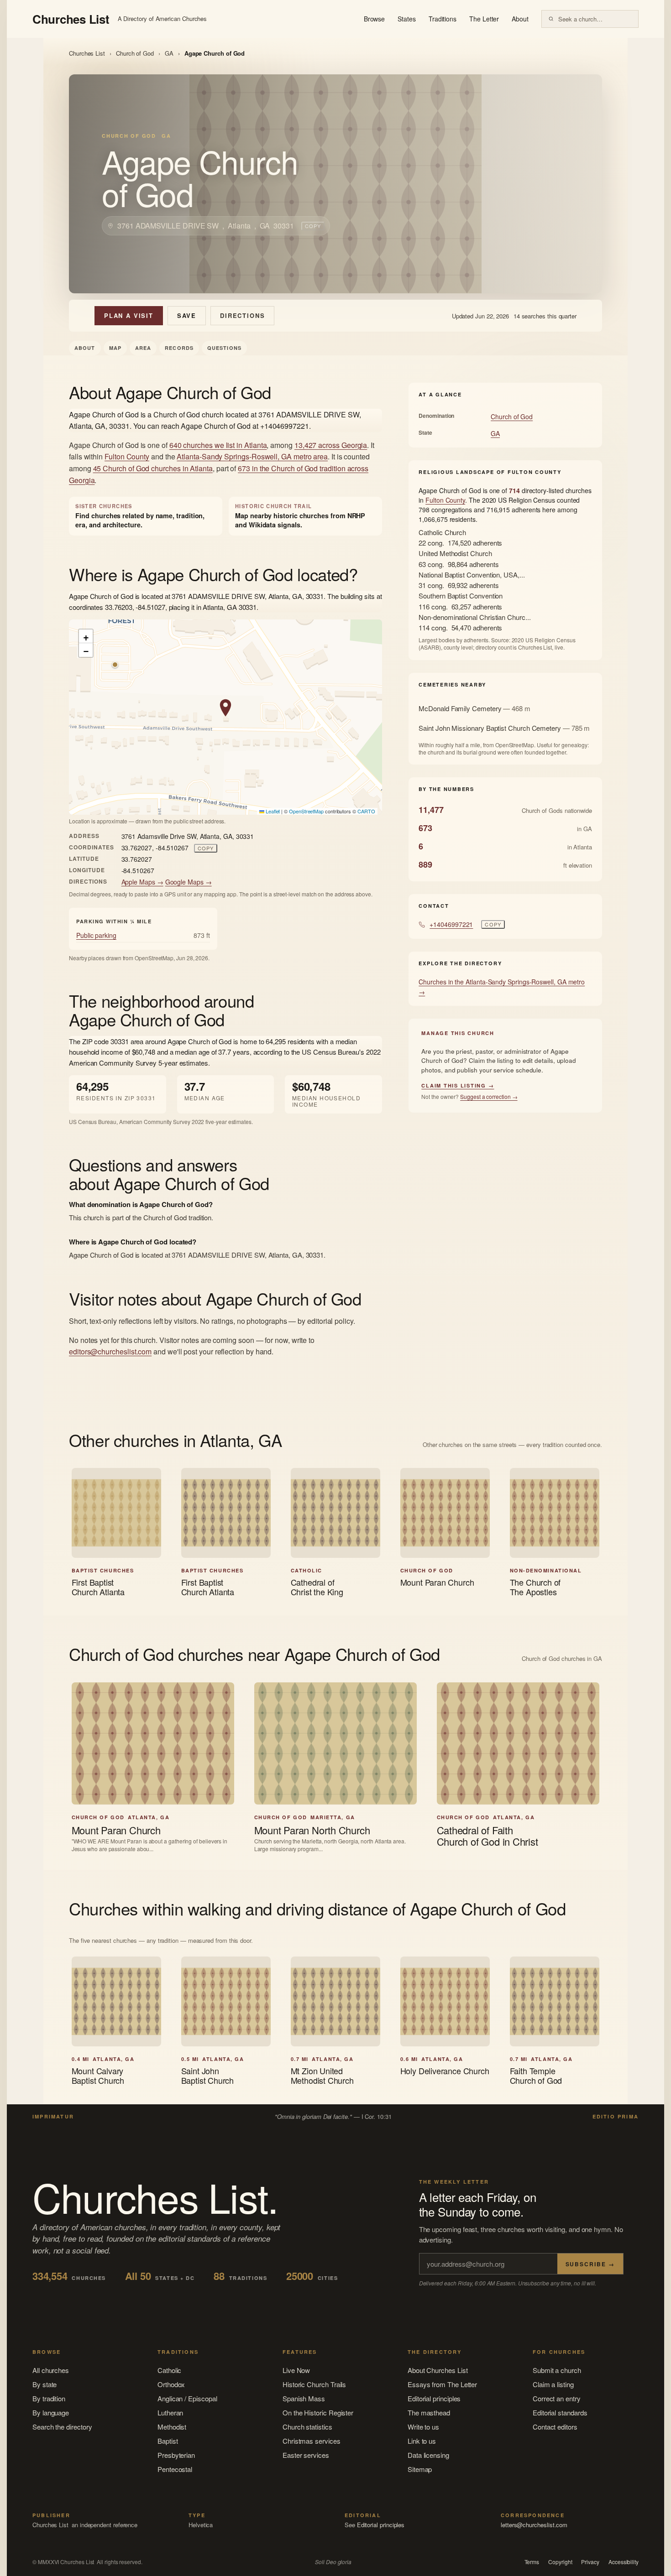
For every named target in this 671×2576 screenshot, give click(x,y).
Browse (375, 19)
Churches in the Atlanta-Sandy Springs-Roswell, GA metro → (502, 987)
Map (115, 348)
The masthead (429, 2412)
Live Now (296, 2370)
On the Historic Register (318, 2412)
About (520, 19)
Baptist (168, 2441)
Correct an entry (557, 2398)
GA (169, 53)
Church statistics (307, 2427)
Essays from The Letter (442, 2384)
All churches (51, 2370)
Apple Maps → (142, 882)
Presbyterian (176, 2455)
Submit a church (557, 2370)
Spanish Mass (304, 2398)
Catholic (169, 2370)
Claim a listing (553, 2384)
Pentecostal (175, 2469)
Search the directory (62, 2427)
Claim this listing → (458, 1085)
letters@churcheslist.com (534, 2525)
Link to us (422, 2441)
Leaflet (272, 811)
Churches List (87, 53)
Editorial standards (560, 2412)
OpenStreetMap (306, 811)
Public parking (96, 935)
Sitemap (420, 2469)
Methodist (172, 2427)
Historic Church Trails (314, 2384)
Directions (242, 315)
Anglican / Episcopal (187, 2398)
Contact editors (555, 2427)
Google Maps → (189, 882)
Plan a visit (129, 315)
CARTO (366, 811)
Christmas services (312, 2441)
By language (51, 2412)
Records (179, 348)
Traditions (443, 19)
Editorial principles (434, 2398)
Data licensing (428, 2455)
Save (187, 315)
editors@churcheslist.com (110, 1351)
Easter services (306, 2455)
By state (45, 2384)
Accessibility (624, 2562)
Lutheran (170, 2412)
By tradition (49, 2398)
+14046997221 (451, 924)
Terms (532, 2562)
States (407, 19)
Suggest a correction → (489, 1096)
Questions (224, 348)
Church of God (135, 53)
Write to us (423, 2427)
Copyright (560, 2562)
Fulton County (127, 456)
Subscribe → (590, 2264)
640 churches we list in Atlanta (218, 445)
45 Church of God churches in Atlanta (153, 468)
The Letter (484, 19)
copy (313, 226)
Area (143, 348)
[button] (225, 708)
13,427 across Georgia (331, 445)
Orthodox (171, 2384)
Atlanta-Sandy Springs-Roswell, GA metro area (252, 456)
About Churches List (438, 2370)
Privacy (590, 2562)
